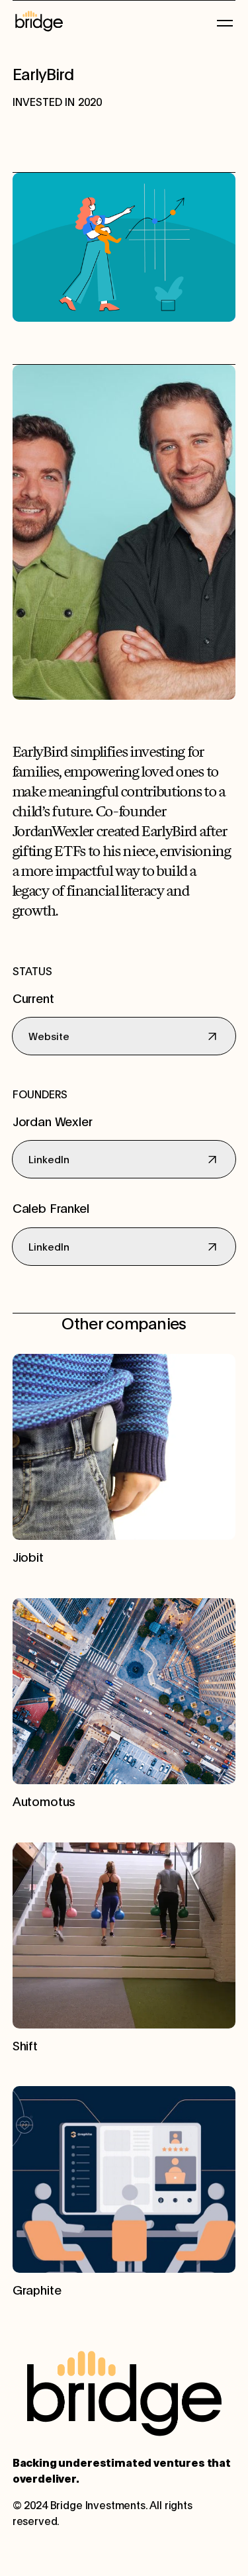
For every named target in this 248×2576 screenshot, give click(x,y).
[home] (114, 21)
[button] (222, 21)
